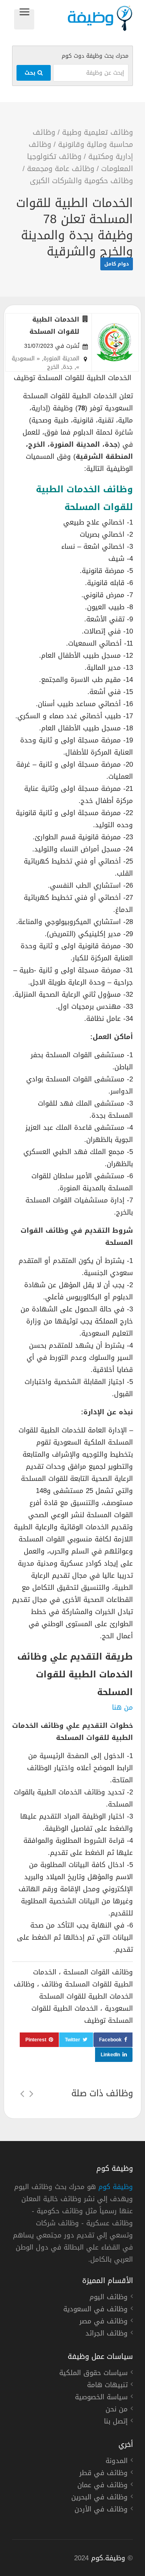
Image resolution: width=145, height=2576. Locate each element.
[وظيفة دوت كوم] (84, 18)
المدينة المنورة (61, 359)
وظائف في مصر (104, 2322)
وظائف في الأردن (101, 2510)
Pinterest (36, 2040)
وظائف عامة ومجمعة (61, 169)
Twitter (72, 2040)
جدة (68, 367)
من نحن (117, 2410)
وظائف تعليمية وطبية (97, 132)
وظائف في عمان (103, 2486)
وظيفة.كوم (108, 2558)
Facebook (110, 2040)
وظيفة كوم (116, 2187)
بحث (31, 73)
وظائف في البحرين (99, 2498)
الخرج (53, 367)
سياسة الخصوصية (101, 2398)
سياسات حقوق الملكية (93, 2374)
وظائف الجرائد (107, 2334)
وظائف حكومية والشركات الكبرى (81, 181)
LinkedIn (110, 2055)
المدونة (117, 2462)
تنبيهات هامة (107, 2386)
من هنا (122, 1707)
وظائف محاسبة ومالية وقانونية (83, 138)
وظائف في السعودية (95, 2310)
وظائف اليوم (109, 2298)
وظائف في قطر (104, 2474)
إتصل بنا (116, 2422)
